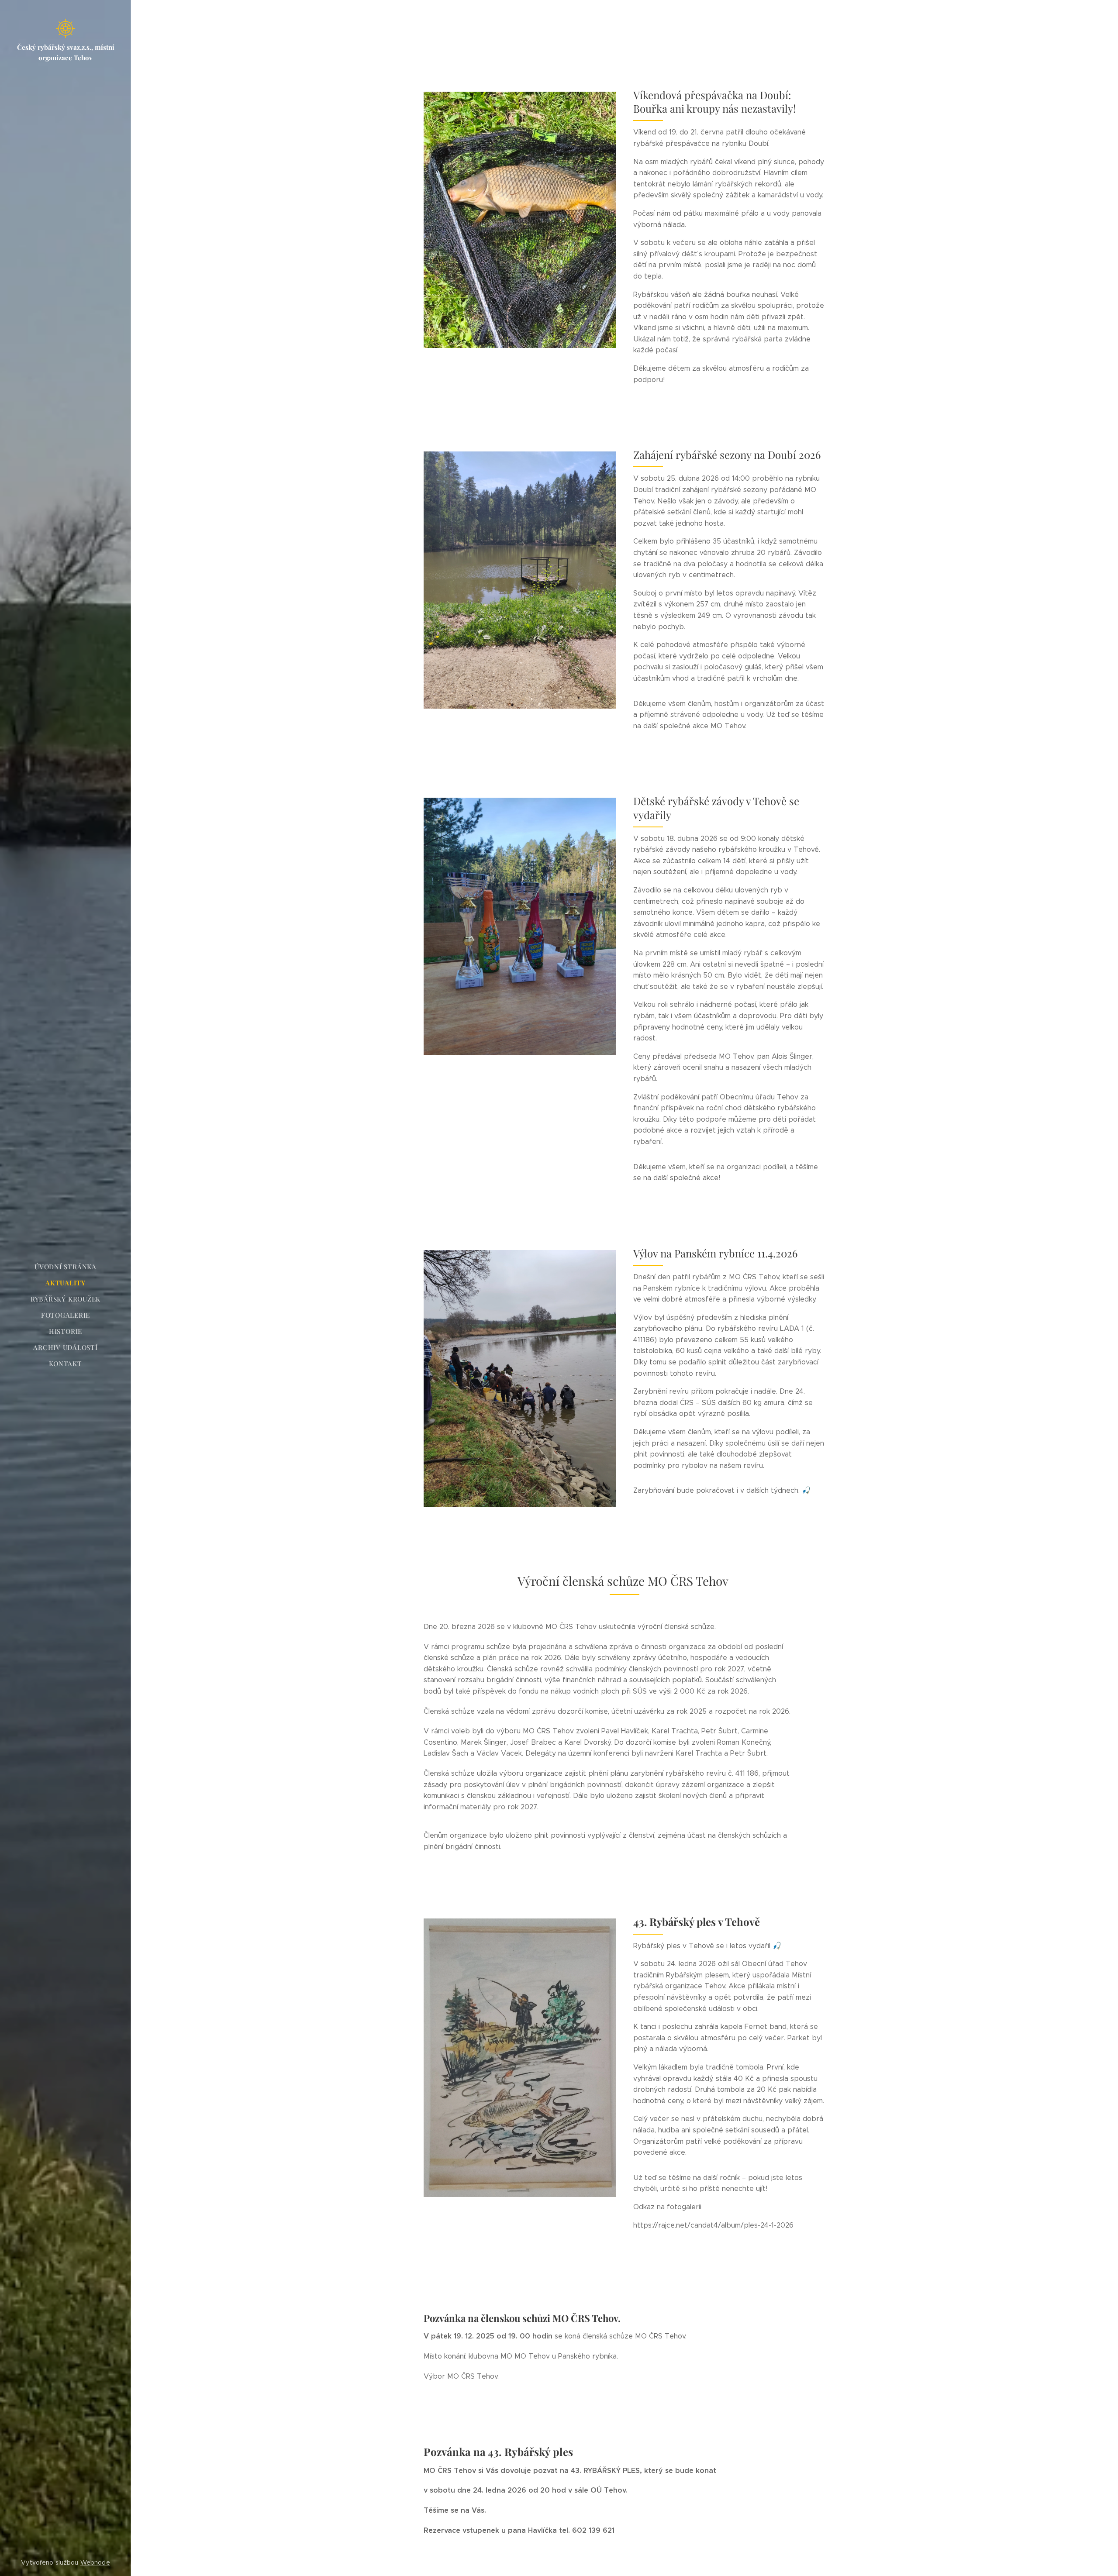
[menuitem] (66, 1267)
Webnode (95, 2562)
